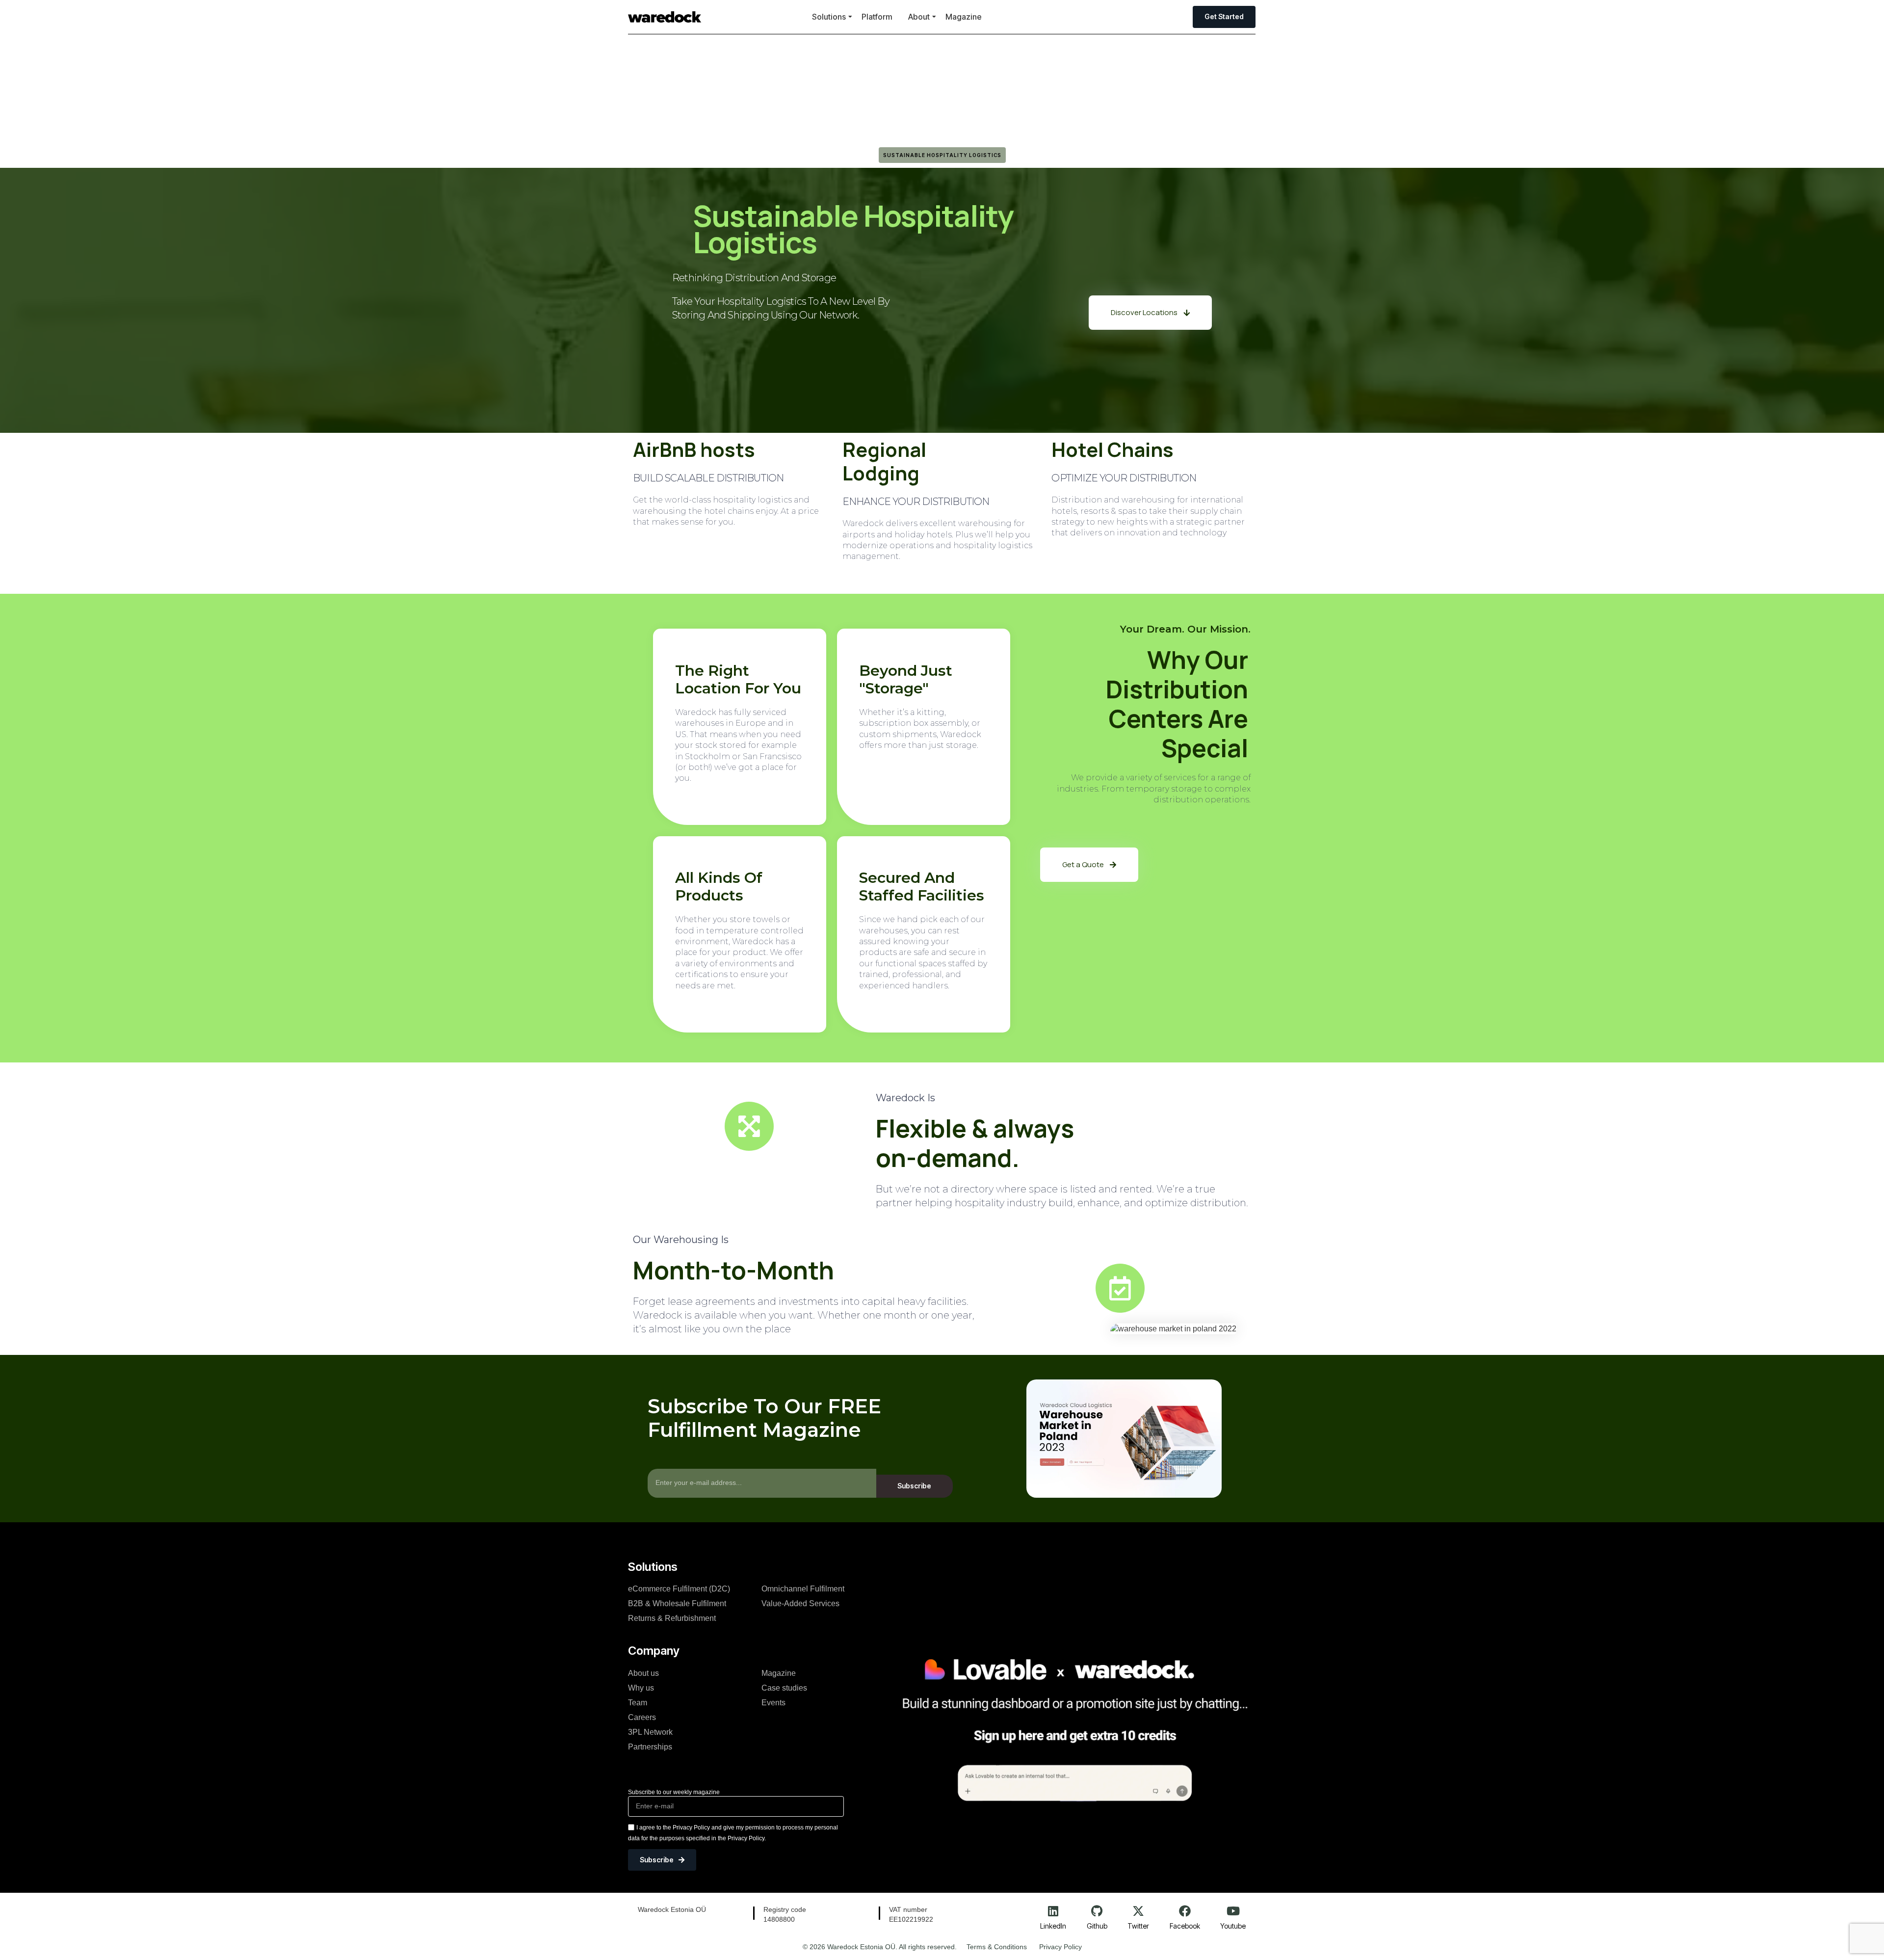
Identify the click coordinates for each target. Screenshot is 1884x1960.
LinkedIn (1053, 1926)
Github (1097, 1926)
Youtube (1233, 1926)
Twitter (1138, 1926)
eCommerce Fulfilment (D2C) (679, 1589)
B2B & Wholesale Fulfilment (677, 1603)
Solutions (829, 17)
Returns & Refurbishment (672, 1618)
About (919, 17)
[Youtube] (1233, 1911)
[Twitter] (1138, 1911)
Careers (642, 1717)
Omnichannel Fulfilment (803, 1589)
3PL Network (650, 1732)
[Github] (1097, 1911)
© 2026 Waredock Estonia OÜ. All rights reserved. (880, 1947)
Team (638, 1703)
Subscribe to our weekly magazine (674, 1792)
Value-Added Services (800, 1603)
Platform (877, 17)
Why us (641, 1688)
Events (773, 1703)
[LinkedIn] (1053, 1911)
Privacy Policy (1060, 1947)
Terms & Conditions (997, 1947)
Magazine (964, 17)
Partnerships (650, 1747)
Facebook (1185, 1926)
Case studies (784, 1688)
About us (643, 1673)
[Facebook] (1185, 1911)
